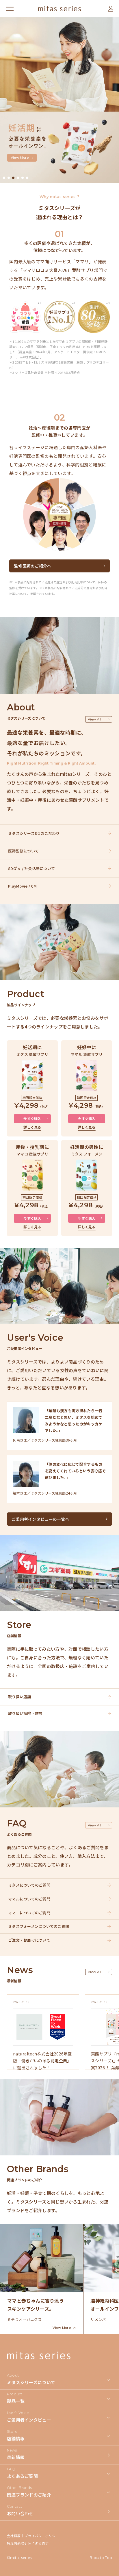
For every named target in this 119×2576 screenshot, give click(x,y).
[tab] (4, 178)
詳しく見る (32, 1127)
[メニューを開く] (10, 9)
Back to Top (101, 2558)
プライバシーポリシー (42, 2536)
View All (95, 719)
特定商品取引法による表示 (28, 2543)
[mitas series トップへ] (59, 9)
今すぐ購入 (32, 1118)
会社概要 (14, 2536)
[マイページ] (111, 9)
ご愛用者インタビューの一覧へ (40, 1519)
